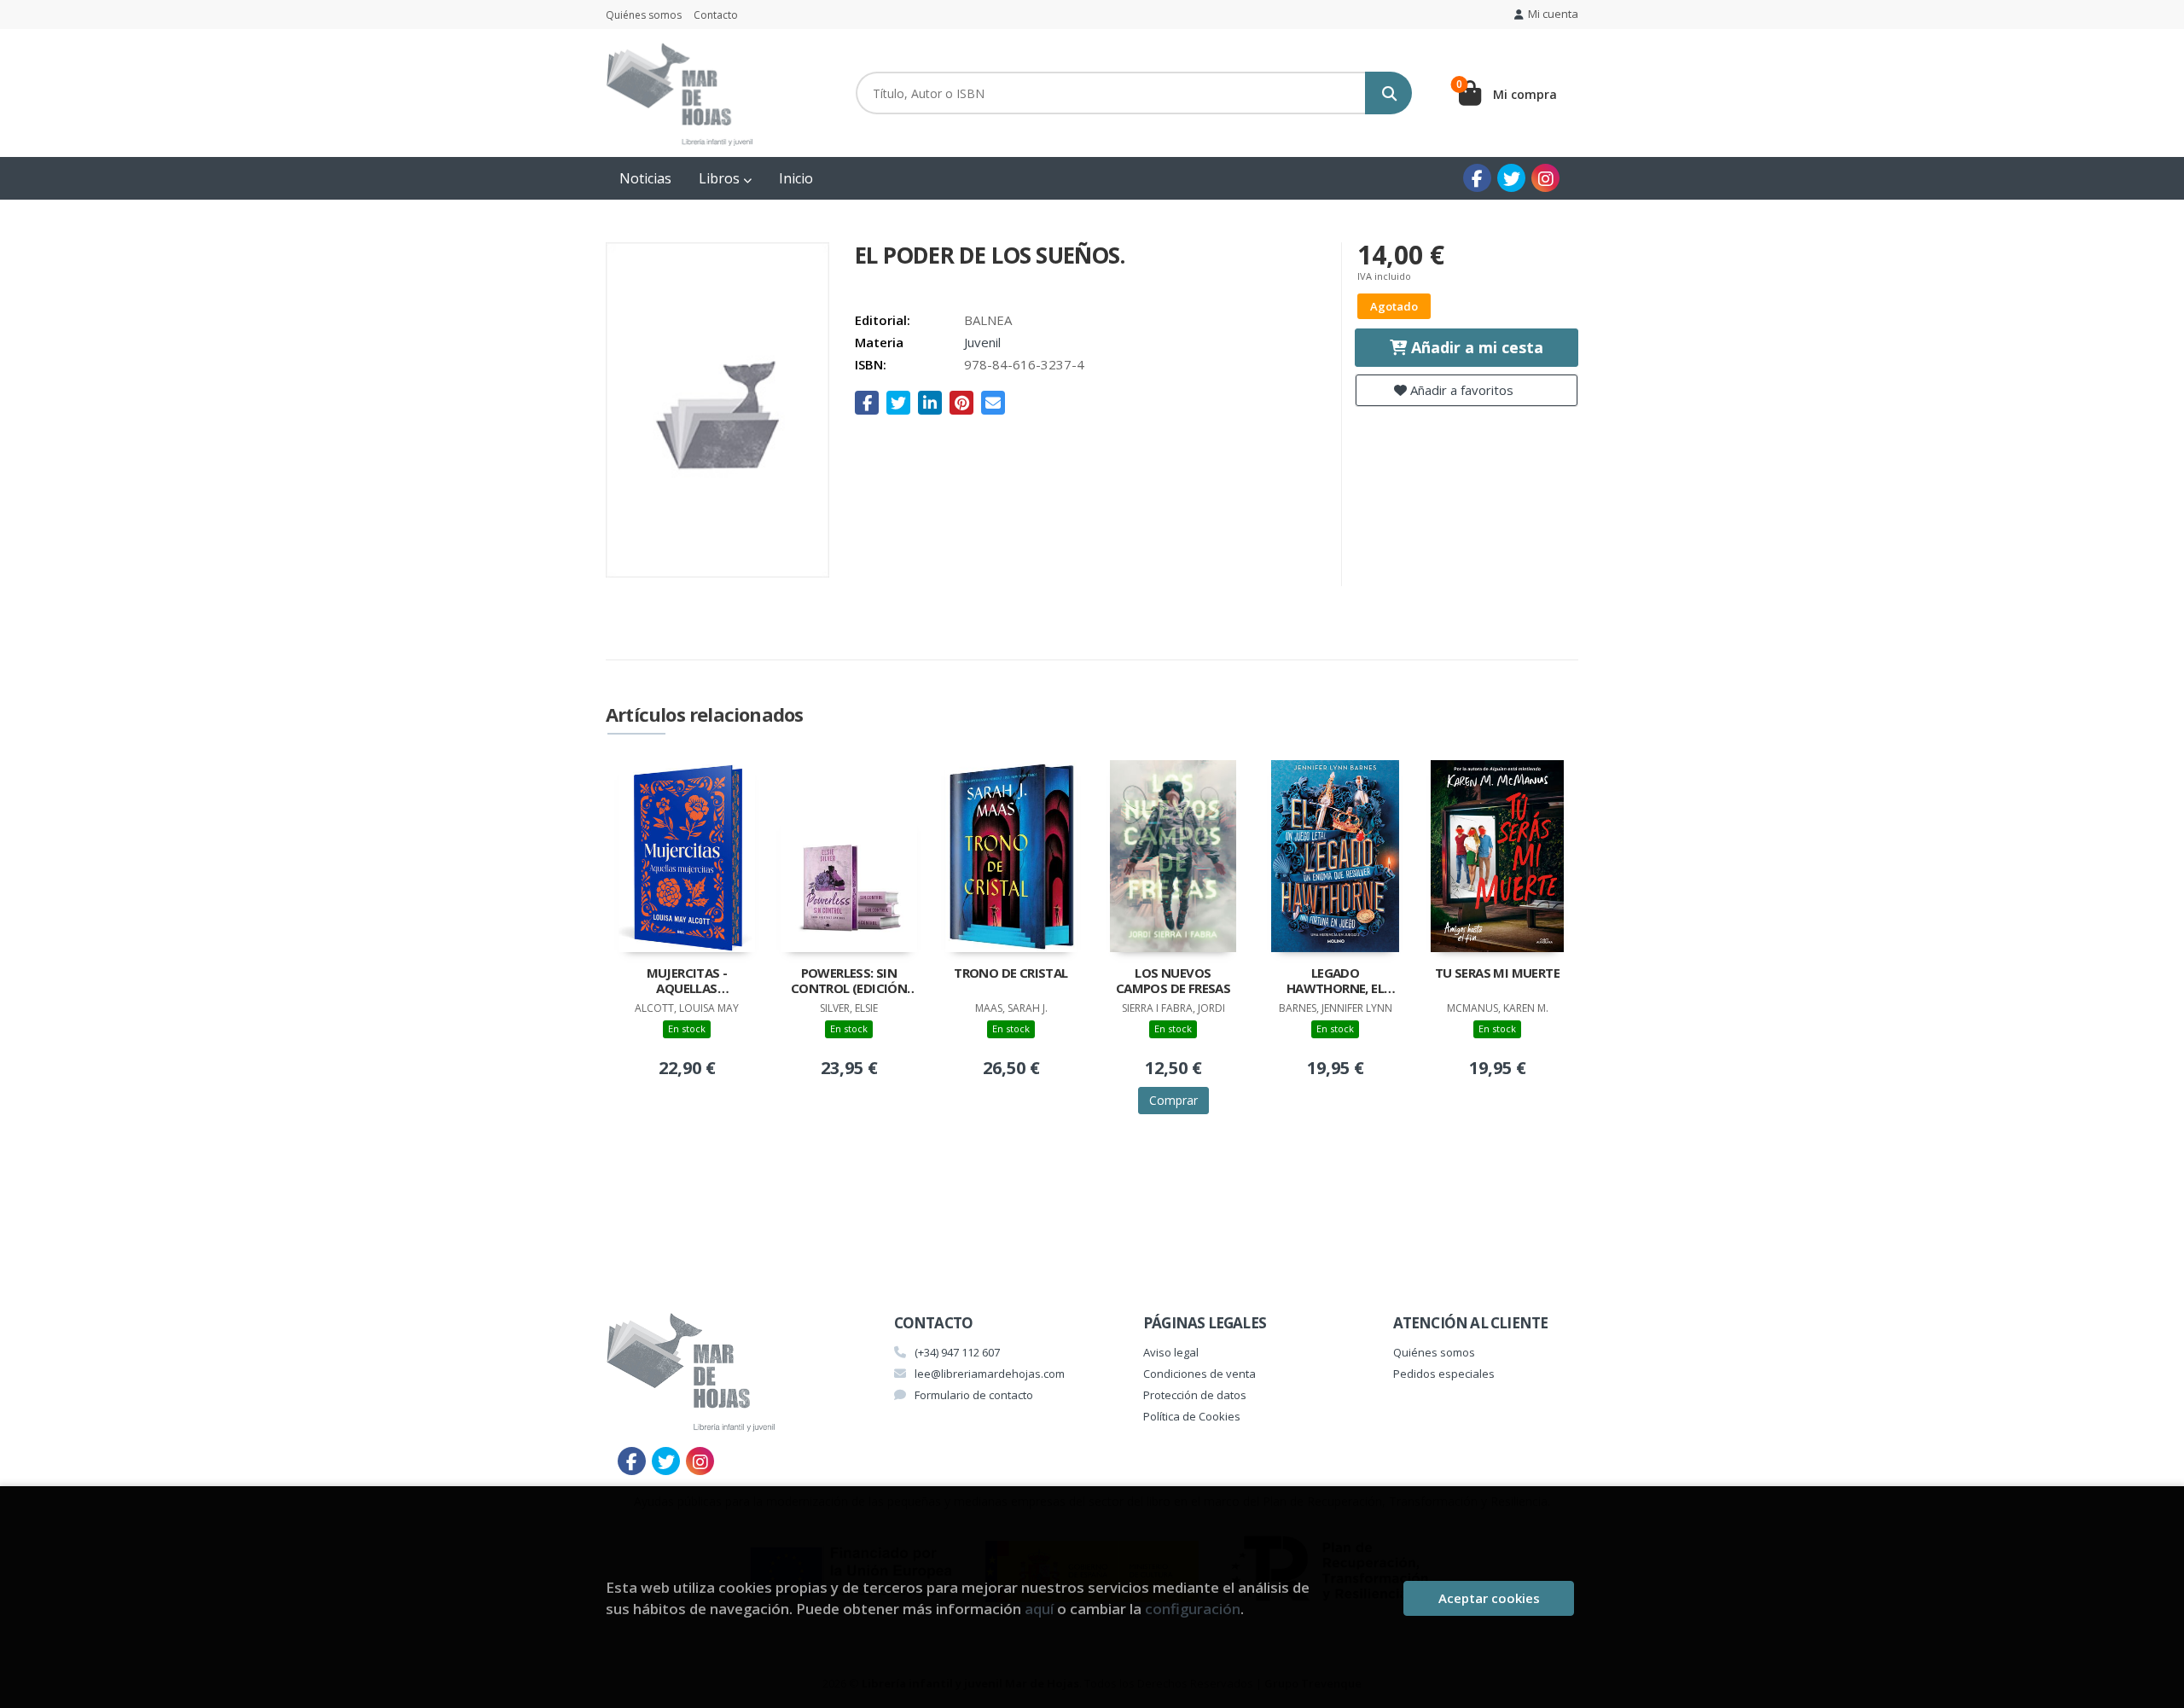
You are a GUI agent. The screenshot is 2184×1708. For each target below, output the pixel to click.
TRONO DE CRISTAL (1011, 973)
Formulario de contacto (974, 1395)
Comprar (1173, 1100)
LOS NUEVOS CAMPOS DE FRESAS (1173, 981)
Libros (721, 178)
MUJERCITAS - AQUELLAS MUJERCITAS (687, 982)
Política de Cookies (1192, 1416)
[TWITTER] (1511, 178)
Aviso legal (1171, 1352)
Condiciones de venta (1199, 1374)
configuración (1193, 1609)
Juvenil (982, 342)
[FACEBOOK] (1477, 178)
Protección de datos (1195, 1395)
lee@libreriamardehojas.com (990, 1374)
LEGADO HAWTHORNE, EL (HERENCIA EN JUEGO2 (1335, 982)
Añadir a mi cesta (1475, 347)
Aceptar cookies (1489, 1598)
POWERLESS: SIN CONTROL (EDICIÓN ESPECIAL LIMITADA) (848, 982)
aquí (1039, 1609)
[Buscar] (1388, 93)
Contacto (716, 15)
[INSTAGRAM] (1545, 178)
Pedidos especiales (1444, 1374)
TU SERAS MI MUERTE (1497, 973)
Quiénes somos (644, 15)
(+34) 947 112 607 (957, 1352)
